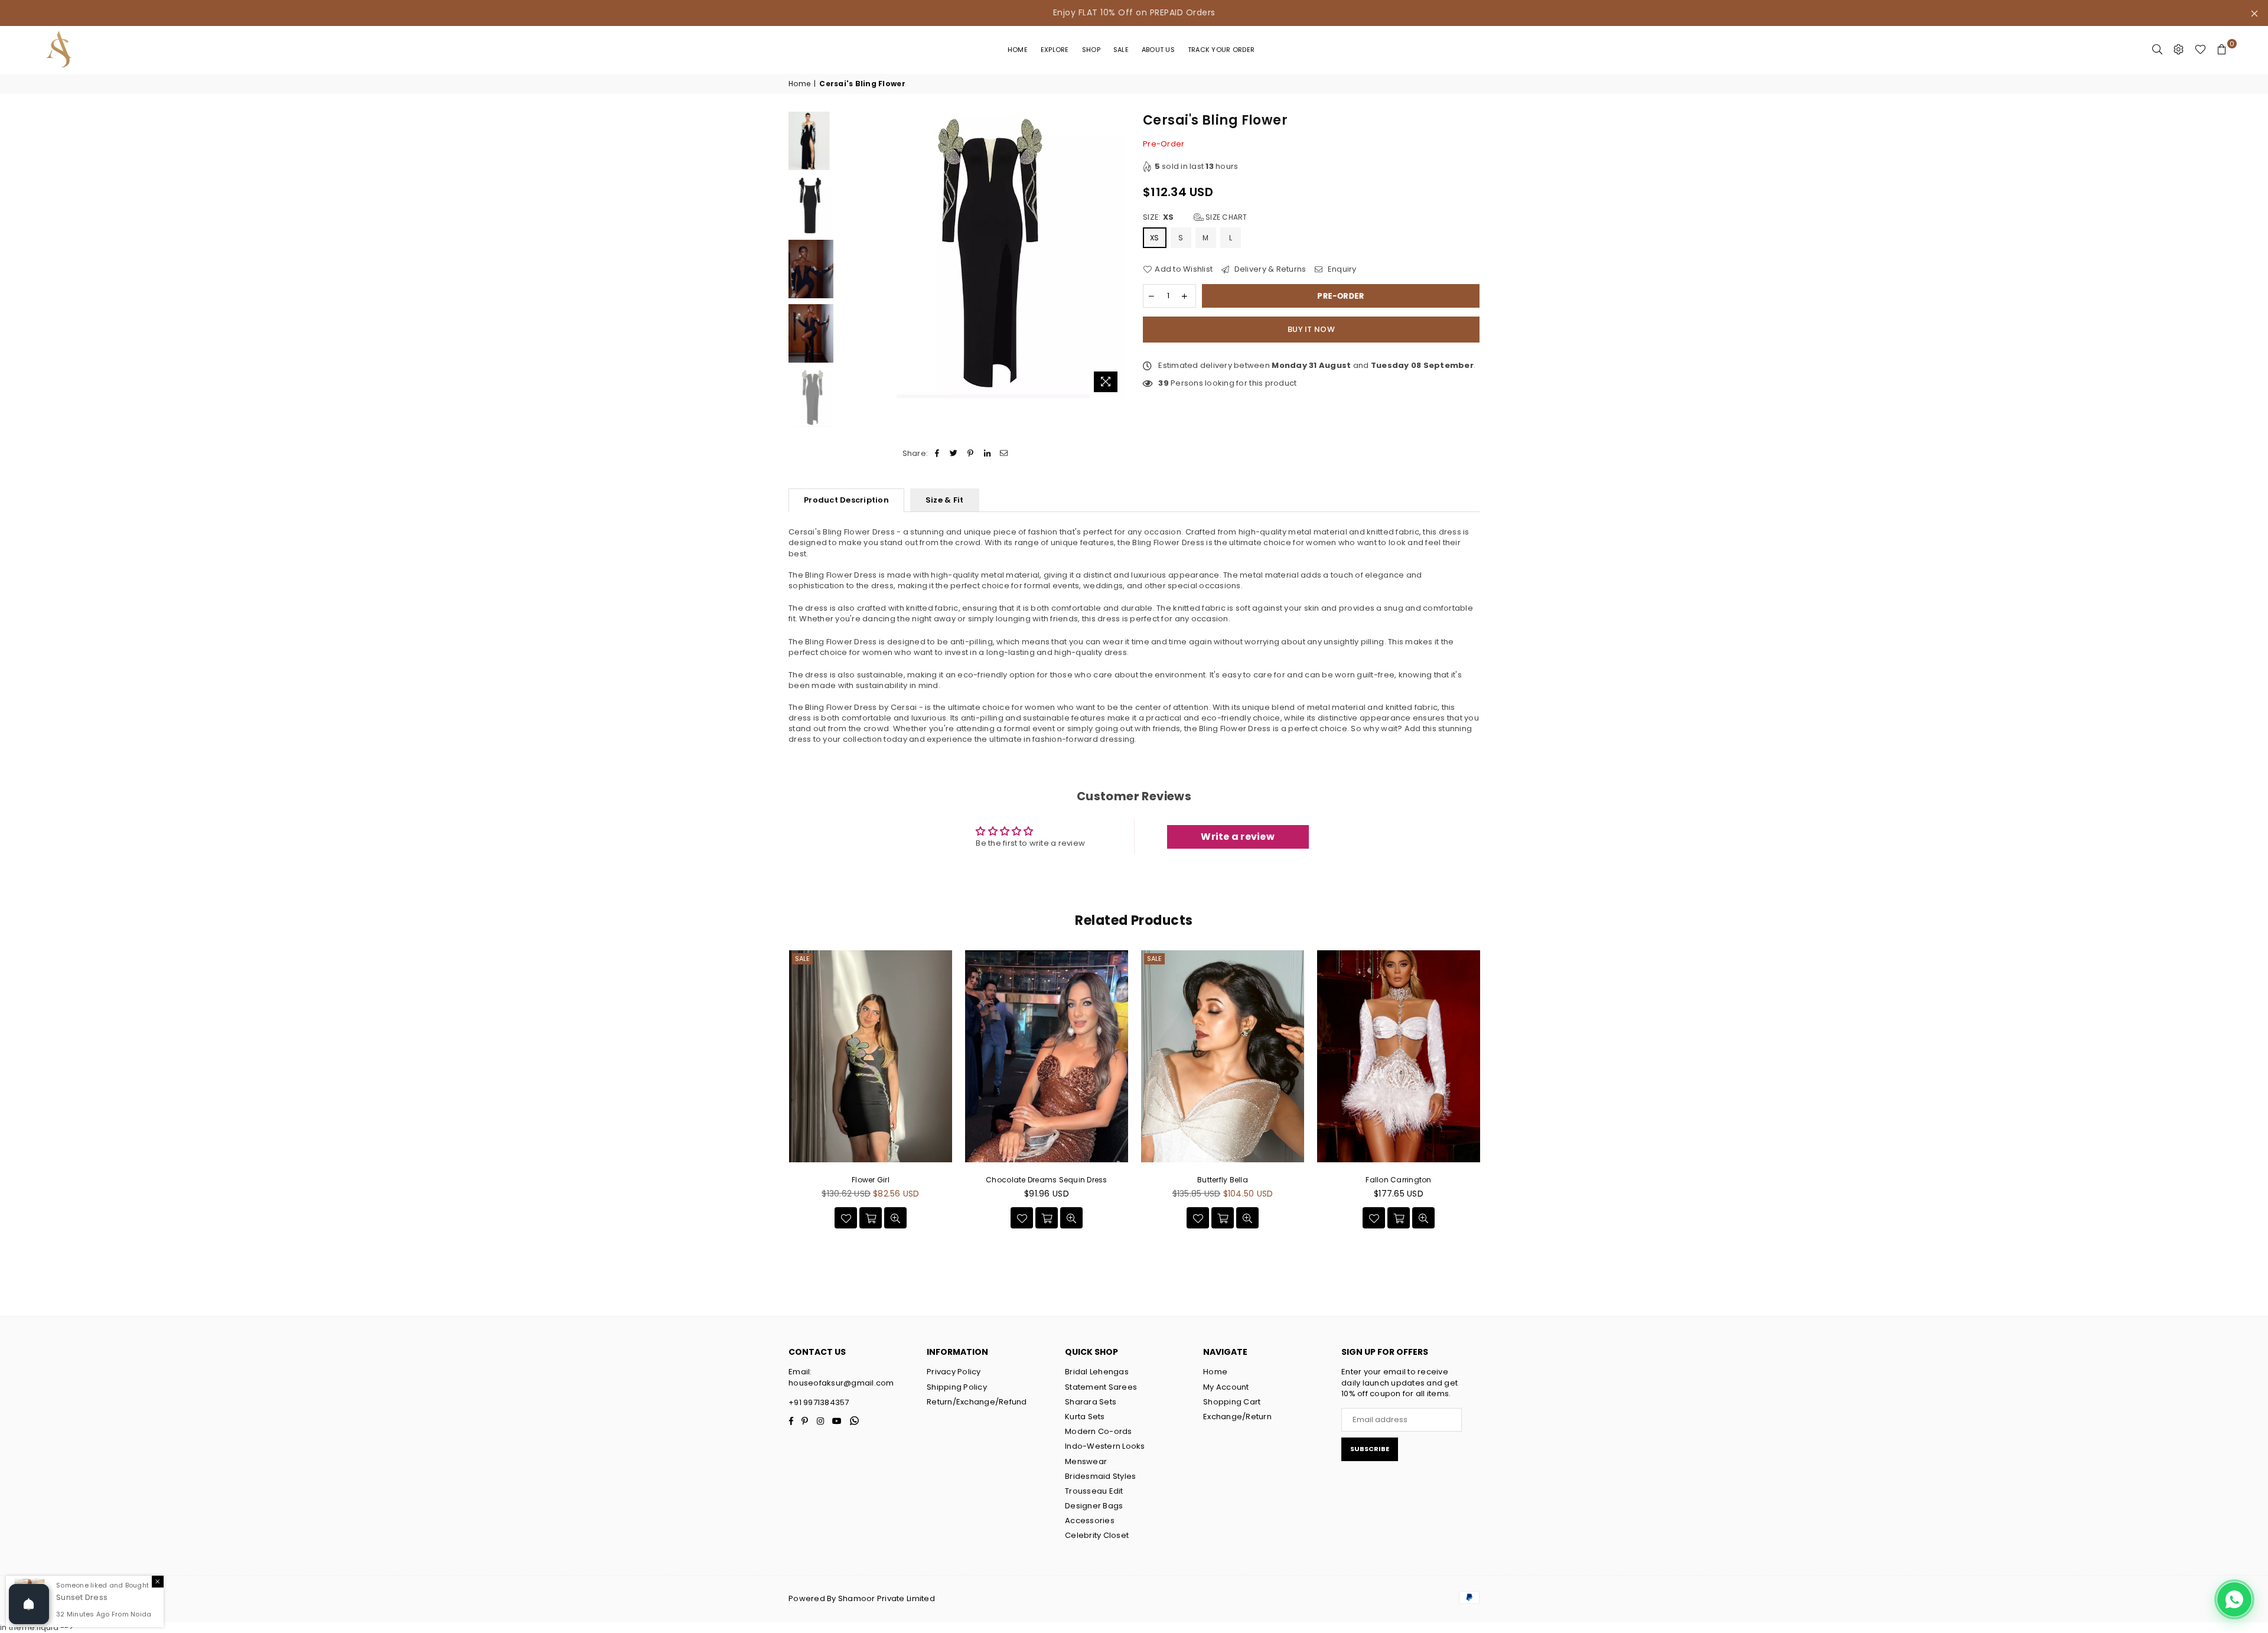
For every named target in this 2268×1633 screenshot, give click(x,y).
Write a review (1238, 837)
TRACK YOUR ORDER (1221, 50)
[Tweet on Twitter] (954, 454)
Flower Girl (871, 1180)
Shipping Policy (957, 1387)
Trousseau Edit (1094, 1491)
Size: (1195, 217)
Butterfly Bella (1223, 1180)
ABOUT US (1158, 50)
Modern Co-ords (1099, 1431)
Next (1115, 255)
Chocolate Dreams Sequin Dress (1047, 1180)
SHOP (1091, 50)
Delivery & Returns (1269, 269)
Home (799, 84)
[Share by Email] (1004, 454)
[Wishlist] (2200, 50)
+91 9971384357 (819, 1402)
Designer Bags (1094, 1506)
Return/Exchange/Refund (977, 1402)
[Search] (2158, 50)
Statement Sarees (1101, 1387)
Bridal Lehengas (1097, 1372)
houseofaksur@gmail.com (841, 1383)
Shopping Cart (1232, 1402)
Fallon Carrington (1398, 1180)
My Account (1226, 1387)
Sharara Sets (1091, 1402)
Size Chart (1226, 217)
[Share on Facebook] (937, 454)
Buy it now (1311, 329)
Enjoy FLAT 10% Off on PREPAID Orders (1134, 12)
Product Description (846, 500)
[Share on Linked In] (987, 454)
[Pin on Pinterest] (971, 454)
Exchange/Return (1237, 1417)
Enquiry (1341, 269)
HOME (1018, 50)
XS (1155, 238)
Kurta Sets (1085, 1417)
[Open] (29, 1604)
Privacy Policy (954, 1372)
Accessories (1090, 1520)
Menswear (1086, 1461)
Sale (1121, 50)
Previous (850, 255)
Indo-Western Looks (1105, 1446)
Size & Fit (945, 500)
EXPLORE (1055, 50)
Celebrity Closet (1097, 1535)
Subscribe (1370, 1449)
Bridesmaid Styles (1100, 1476)
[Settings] (2179, 50)
